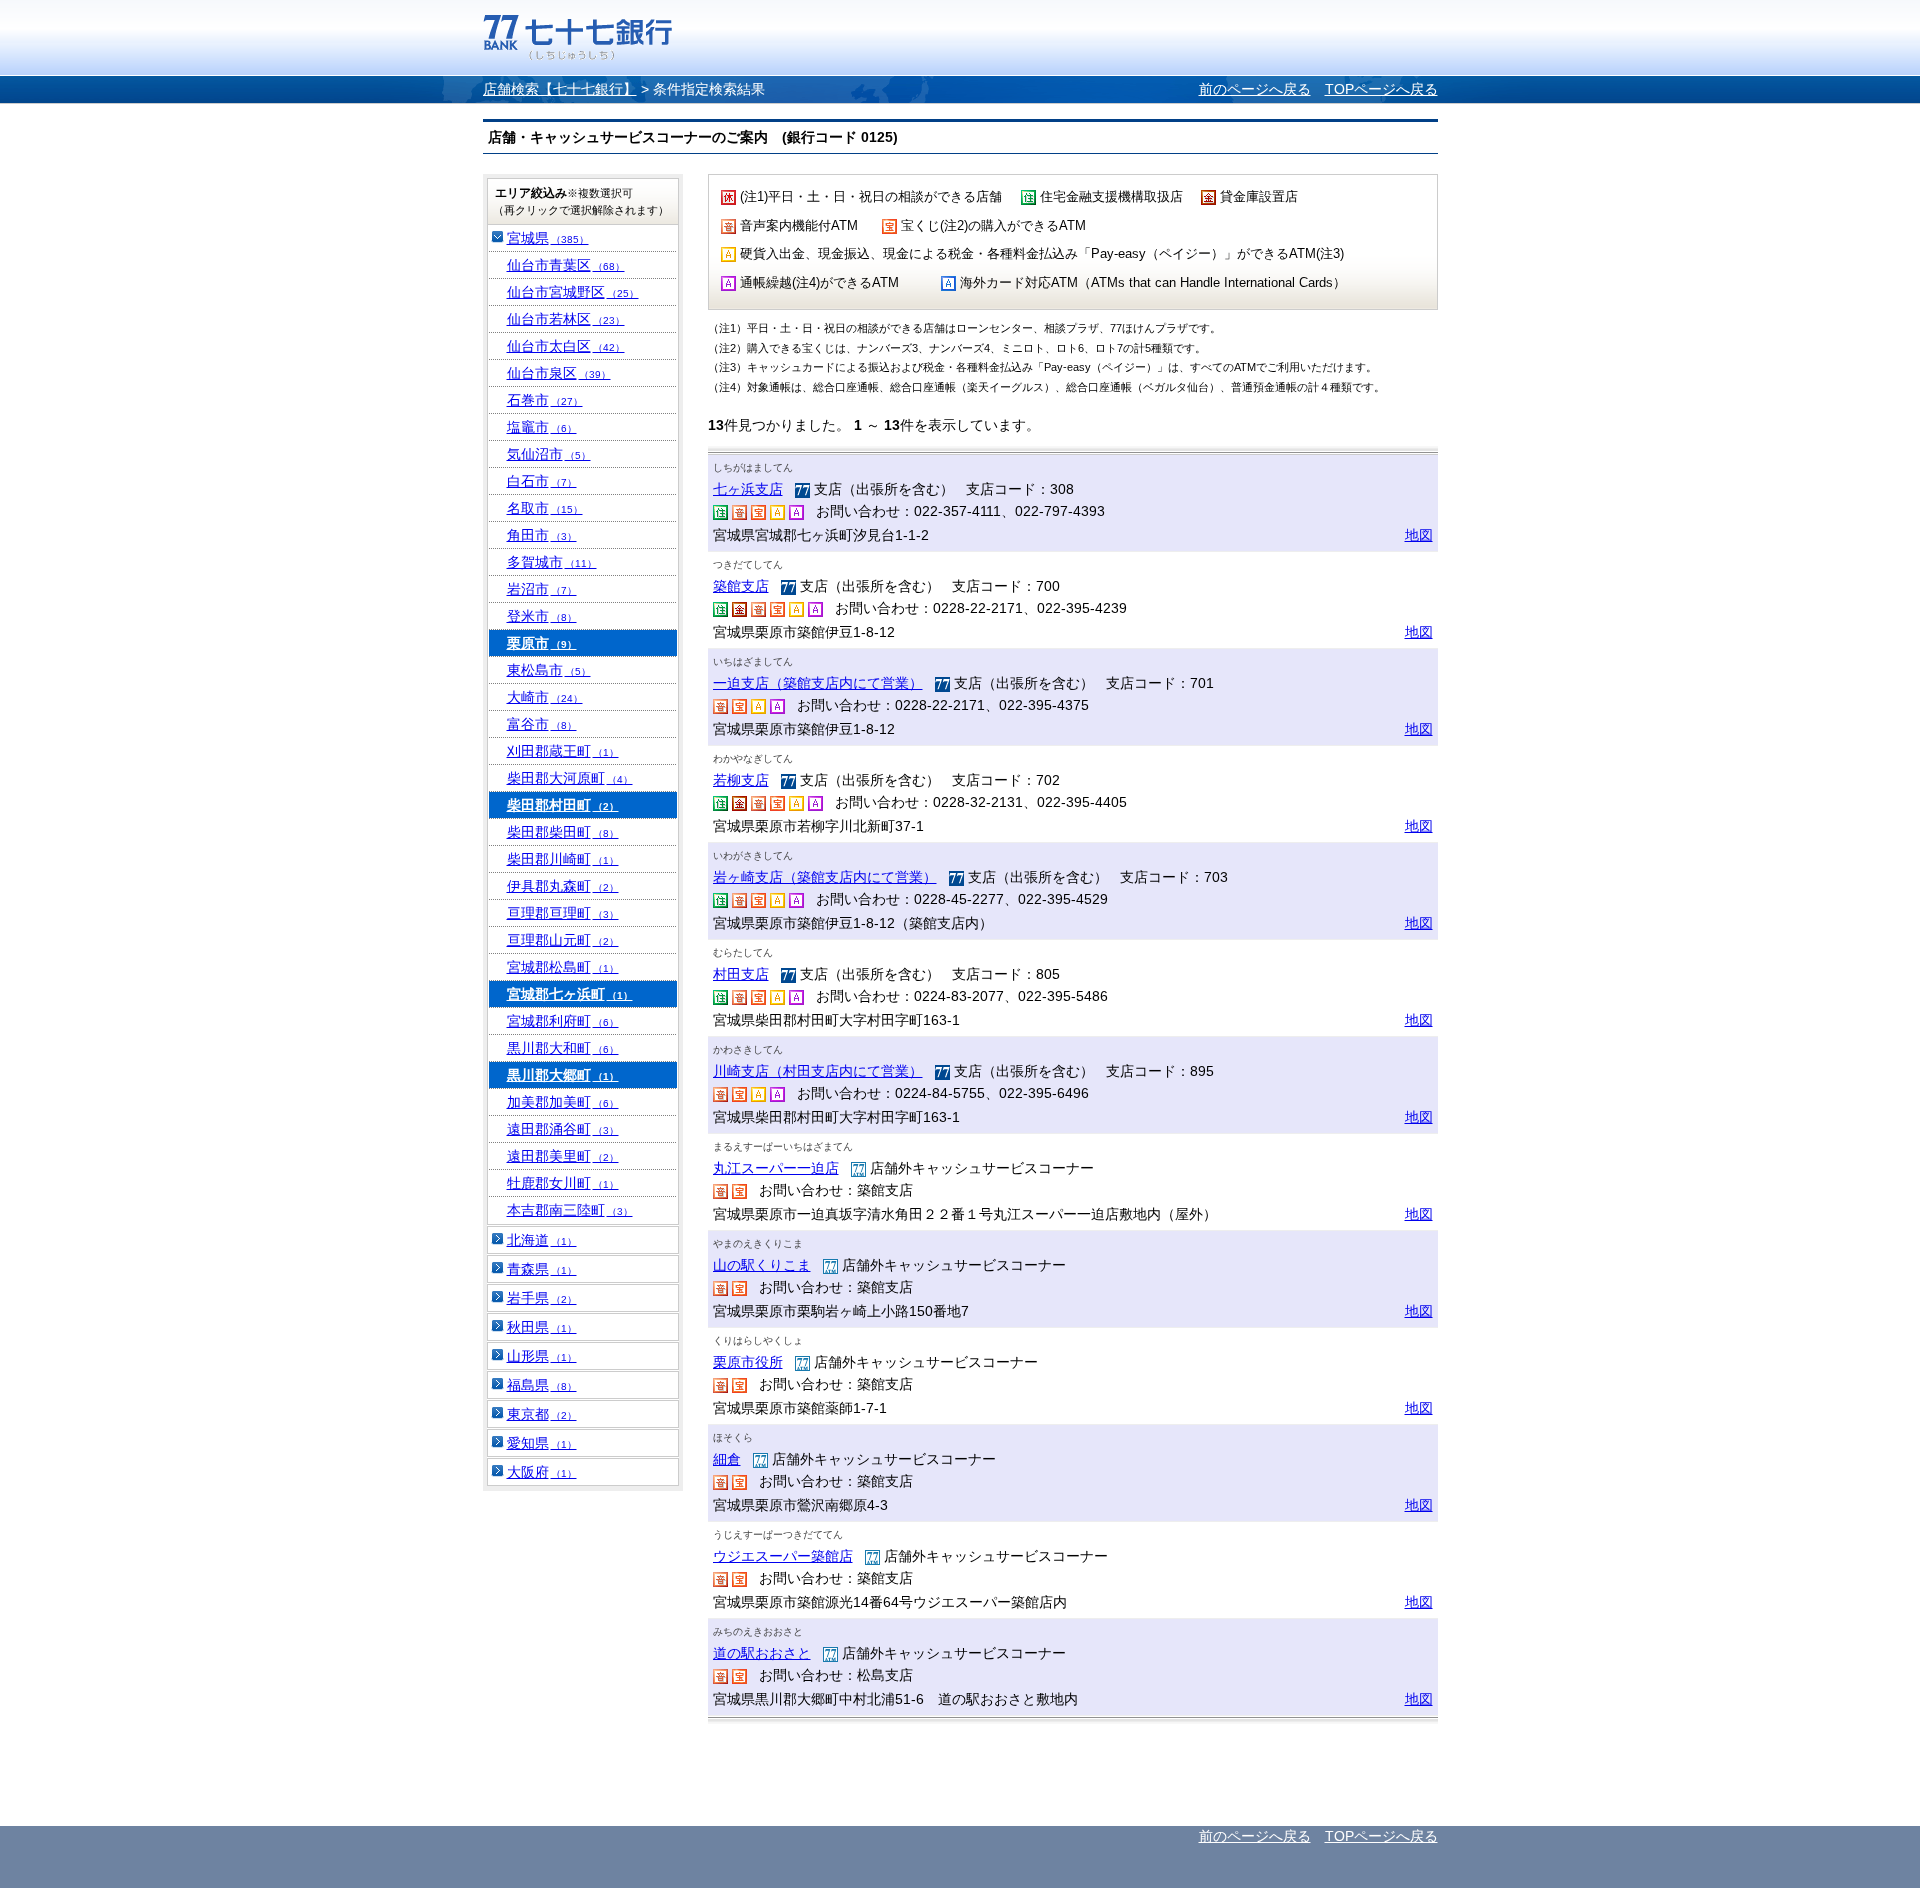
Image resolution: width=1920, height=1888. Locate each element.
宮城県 (548, 238)
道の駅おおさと (762, 1653)
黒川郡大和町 (563, 1048)
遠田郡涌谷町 (563, 1129)
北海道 (542, 1240)
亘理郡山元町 (563, 940)
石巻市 (545, 400)
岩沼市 (542, 589)
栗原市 (542, 643)
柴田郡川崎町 (563, 859)
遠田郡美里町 (563, 1156)
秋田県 (542, 1327)
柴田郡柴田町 (563, 832)
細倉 (727, 1459)
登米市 (542, 616)
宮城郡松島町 (563, 967)
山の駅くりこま (762, 1265)
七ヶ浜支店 (748, 489)
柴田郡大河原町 (570, 778)
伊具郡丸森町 (563, 886)
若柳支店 (741, 780)
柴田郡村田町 (563, 805)
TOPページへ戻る (1381, 89)
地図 (1419, 535)
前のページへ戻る (1255, 89)
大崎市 (545, 697)
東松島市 (549, 670)
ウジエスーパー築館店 (783, 1556)
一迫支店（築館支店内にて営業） (818, 683)
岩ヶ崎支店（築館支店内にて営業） (825, 877)
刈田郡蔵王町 (563, 751)
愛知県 (542, 1443)
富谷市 (542, 724)
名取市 (545, 508)
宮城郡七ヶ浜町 (570, 994)
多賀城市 (552, 562)
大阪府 (542, 1472)
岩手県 (542, 1298)
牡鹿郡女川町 (563, 1183)
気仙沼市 (549, 454)
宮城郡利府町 (563, 1021)
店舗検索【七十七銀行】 (560, 89)
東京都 (542, 1414)
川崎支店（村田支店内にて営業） (818, 1071)
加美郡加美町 (563, 1102)
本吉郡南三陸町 (570, 1210)
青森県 (542, 1269)
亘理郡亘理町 (563, 913)
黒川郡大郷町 (563, 1075)
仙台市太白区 (566, 346)
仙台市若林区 (566, 319)
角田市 (542, 535)
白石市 (542, 481)
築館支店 (741, 586)
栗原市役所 (748, 1362)
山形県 (542, 1356)
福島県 (542, 1385)
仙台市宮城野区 (573, 292)
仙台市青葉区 (566, 265)
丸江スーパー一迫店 (776, 1168)
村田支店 (741, 974)
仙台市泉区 (559, 373)
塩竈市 (542, 427)
